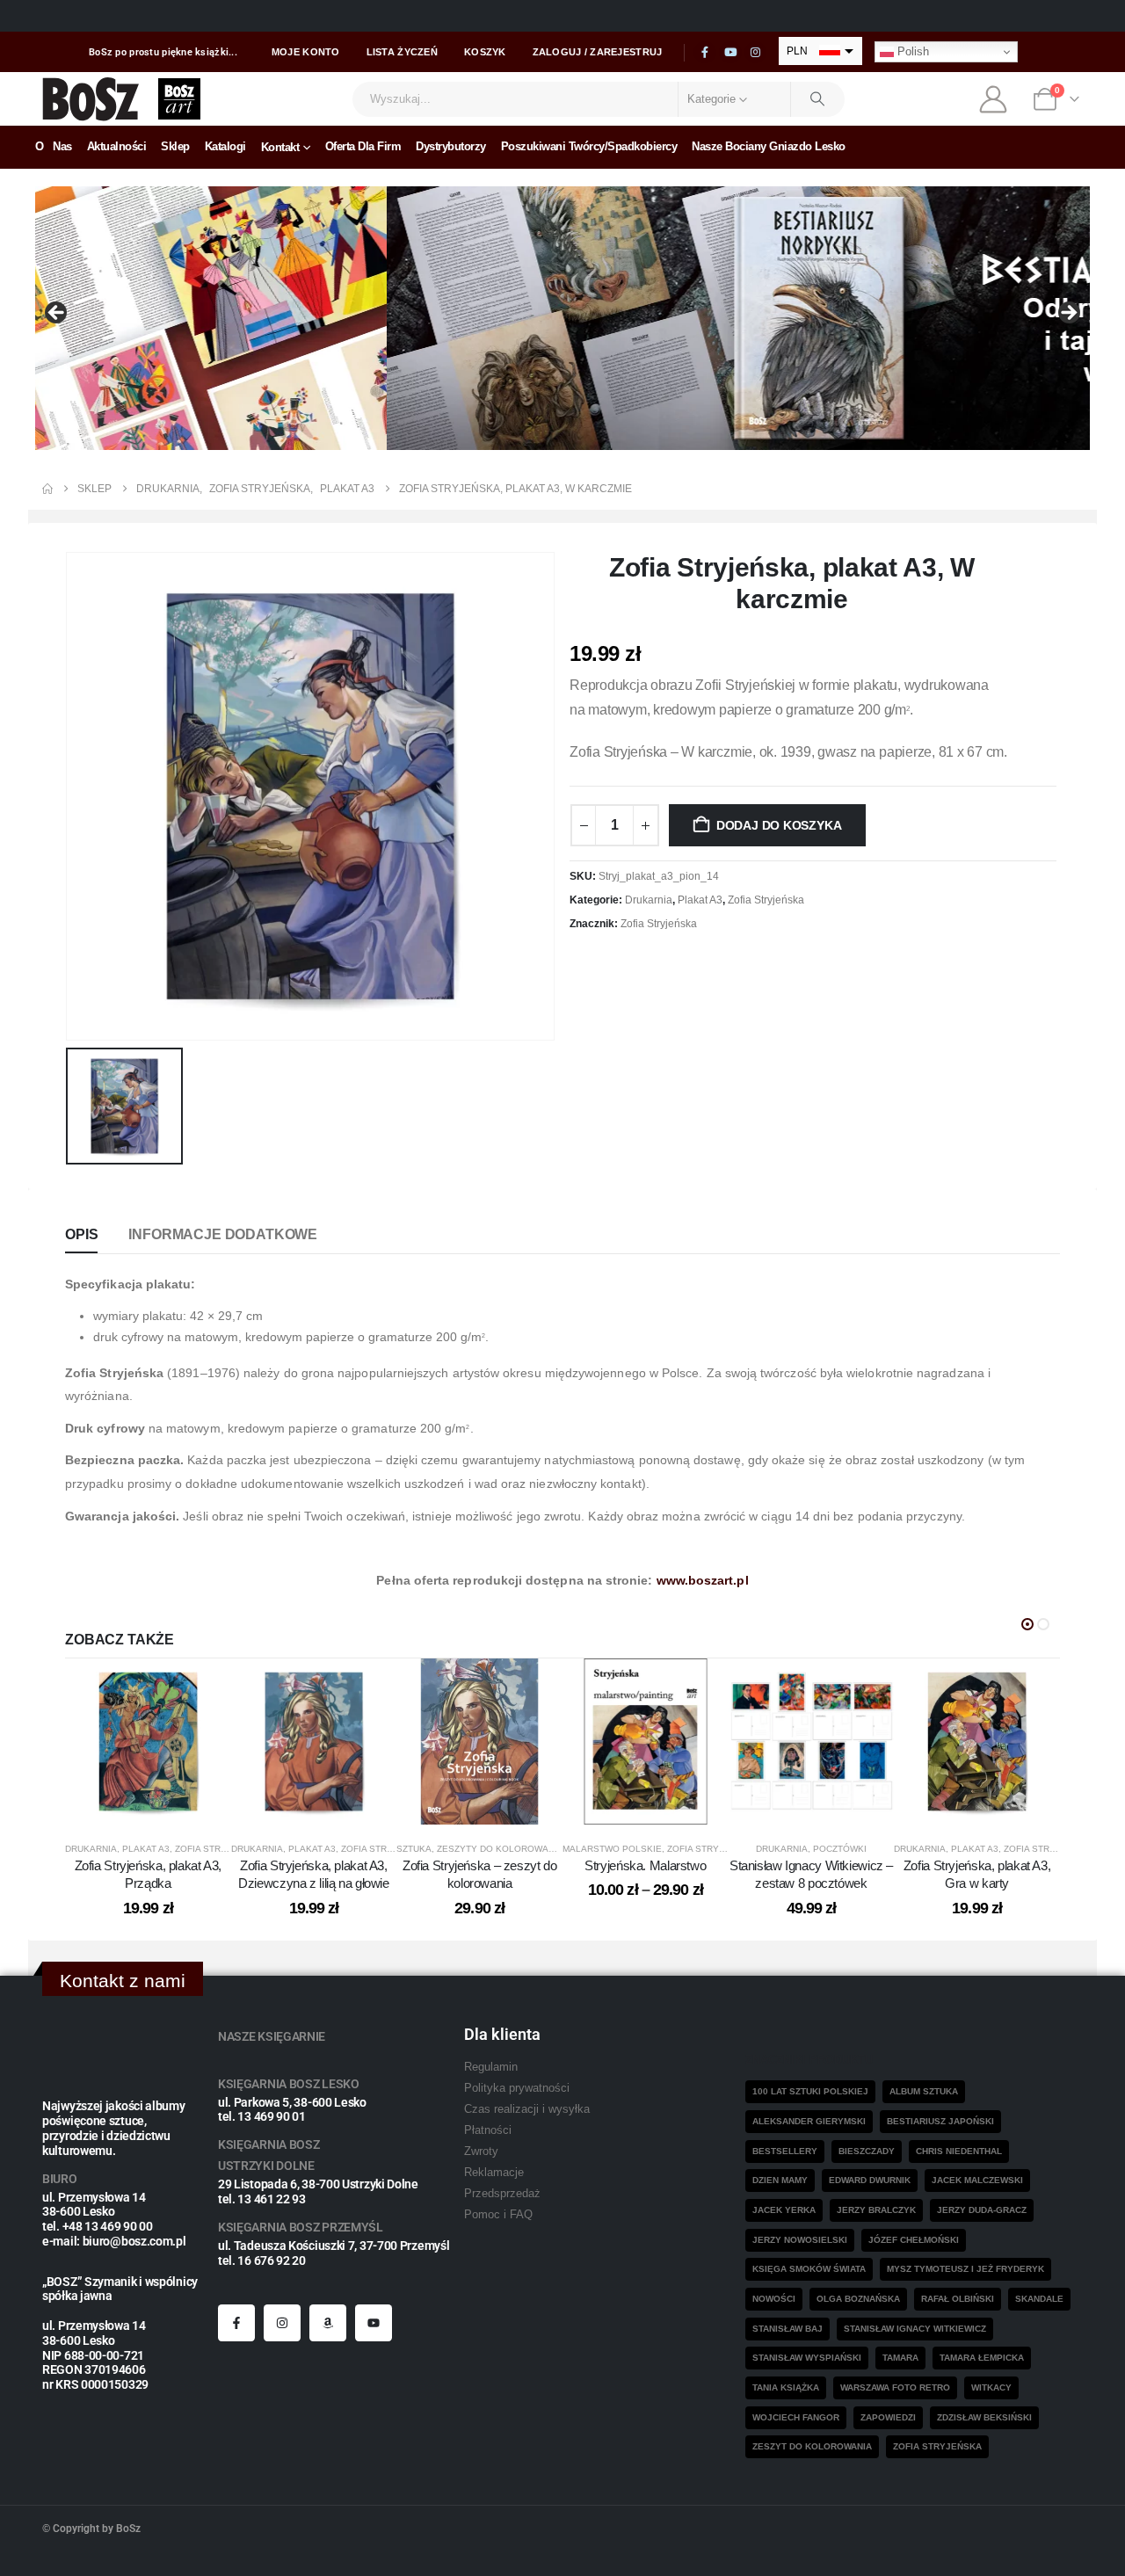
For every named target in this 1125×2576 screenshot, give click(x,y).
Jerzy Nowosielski (800, 2240)
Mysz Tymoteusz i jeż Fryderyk (965, 2269)
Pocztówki (840, 1849)
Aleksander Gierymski (809, 2121)
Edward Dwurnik (870, 2180)
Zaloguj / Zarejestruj (598, 52)
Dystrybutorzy (451, 146)
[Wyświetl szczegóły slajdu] (562, 318)
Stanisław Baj (787, 2329)
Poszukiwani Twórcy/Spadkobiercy (589, 146)
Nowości (774, 2299)
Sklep (175, 146)
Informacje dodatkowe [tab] (223, 1234)
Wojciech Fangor (796, 2417)
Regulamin (491, 2067)
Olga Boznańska (858, 2299)
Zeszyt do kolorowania (812, 2446)
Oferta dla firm (363, 146)
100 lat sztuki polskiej (810, 2091)
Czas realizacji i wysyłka (527, 2109)
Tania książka (786, 2387)
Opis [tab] (81, 1234)
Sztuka (414, 1849)
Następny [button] (1068, 314)
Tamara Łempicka (982, 2358)
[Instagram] (756, 53)
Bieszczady (867, 2151)
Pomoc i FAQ (498, 2215)
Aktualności (117, 146)
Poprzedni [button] (57, 314)
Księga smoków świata (809, 2269)
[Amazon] (328, 2323)
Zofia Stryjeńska (766, 900)
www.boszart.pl (703, 1580)
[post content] (148, 1742)
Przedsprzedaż (502, 2194)
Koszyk (485, 52)
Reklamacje (494, 2173)
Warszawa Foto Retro (895, 2387)
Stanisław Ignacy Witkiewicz (915, 2329)
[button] (1027, 1624)
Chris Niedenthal (959, 2151)
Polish (911, 51)
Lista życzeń (402, 52)
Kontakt (280, 147)
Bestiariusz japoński (940, 2121)
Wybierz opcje (659, 1807)
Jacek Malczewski (977, 2180)
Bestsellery (785, 2151)
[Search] (818, 99)
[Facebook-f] (236, 2323)
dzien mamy (780, 2180)
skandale (1039, 2299)
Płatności (488, 2130)
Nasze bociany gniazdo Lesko (769, 146)
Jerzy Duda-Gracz (982, 2210)
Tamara (900, 2358)
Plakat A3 (700, 900)
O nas (54, 146)
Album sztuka (924, 2091)
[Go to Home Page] (47, 489)
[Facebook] (705, 53)
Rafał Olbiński (958, 2299)
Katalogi (225, 146)
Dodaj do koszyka (779, 825)
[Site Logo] (91, 99)
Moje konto (306, 52)
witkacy (991, 2387)
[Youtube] (730, 53)
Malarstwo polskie (612, 1849)
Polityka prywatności (517, 2088)
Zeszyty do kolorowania (500, 1849)
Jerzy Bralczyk (876, 2210)
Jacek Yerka (784, 2210)
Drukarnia (649, 900)
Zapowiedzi (888, 2417)
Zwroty (481, 2152)
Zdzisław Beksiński (984, 2417)
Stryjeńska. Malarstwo (645, 1865)
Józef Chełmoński (914, 2240)
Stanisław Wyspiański (807, 2358)
